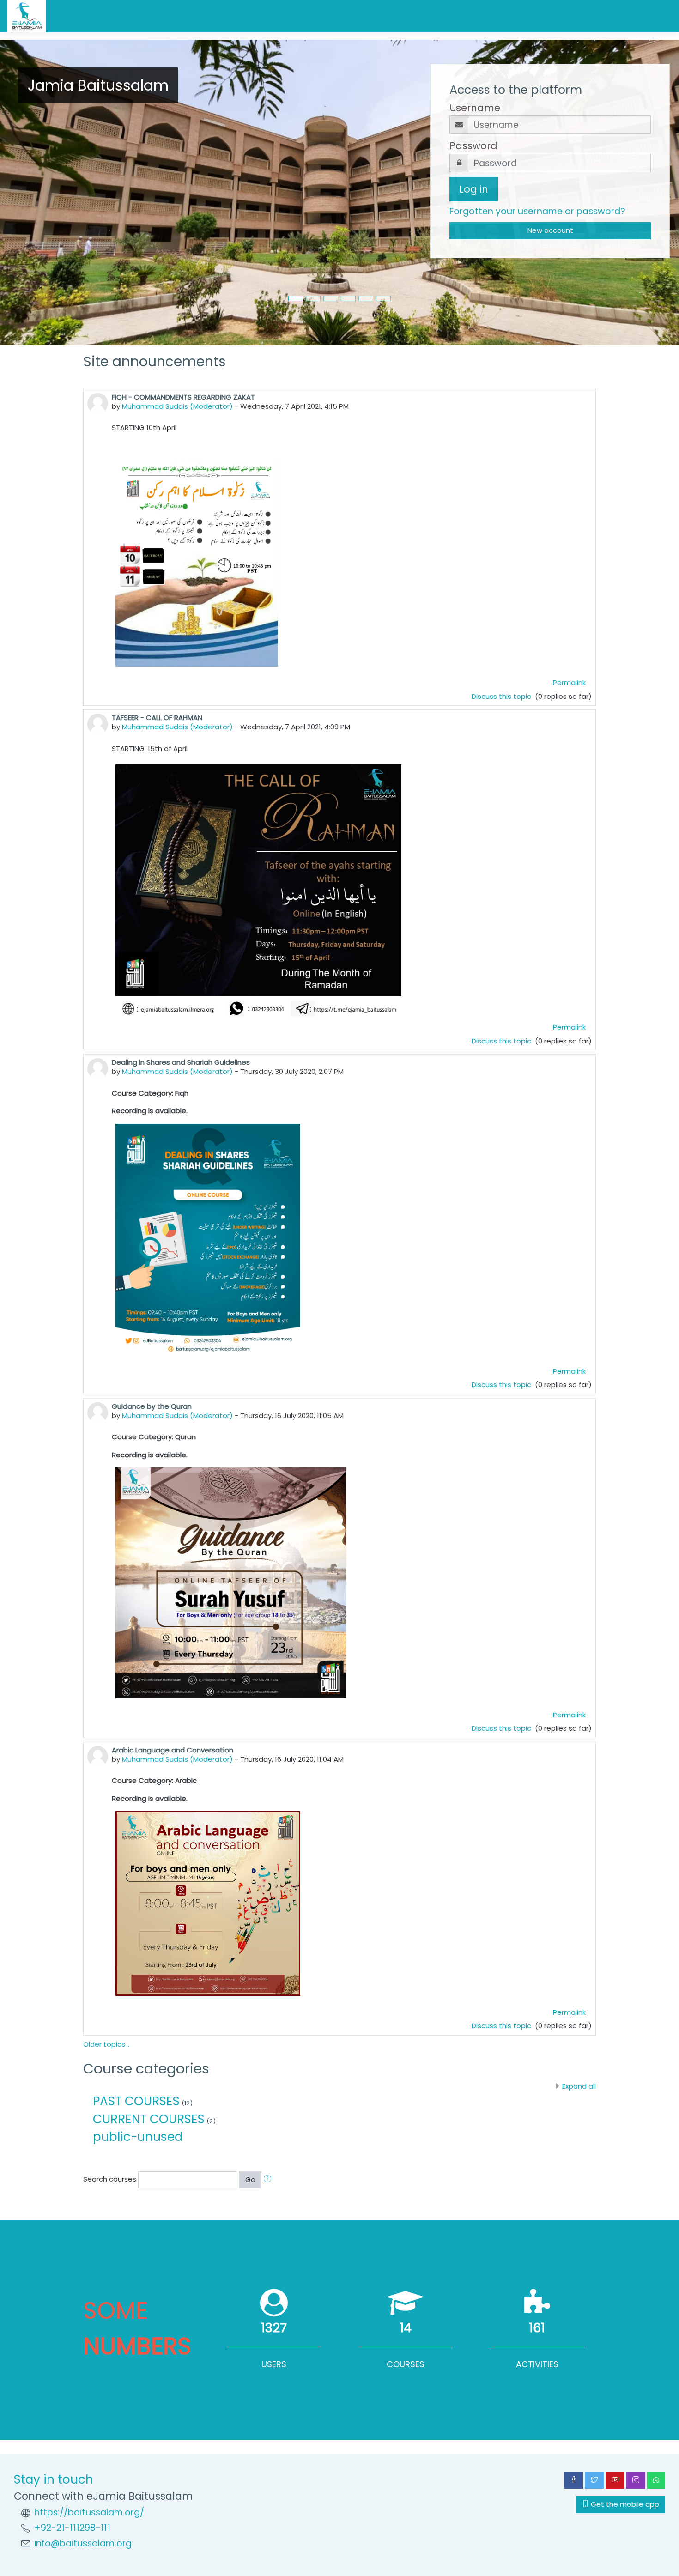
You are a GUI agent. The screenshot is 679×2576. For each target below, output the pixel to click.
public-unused (138, 2137)
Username (475, 108)
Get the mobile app (624, 2504)
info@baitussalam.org (83, 2543)
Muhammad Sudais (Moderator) (177, 406)
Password (473, 146)
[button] (269, 2180)
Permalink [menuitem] (569, 682)
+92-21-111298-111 (72, 2528)
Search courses (110, 2179)
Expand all (579, 2086)
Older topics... (106, 2044)
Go (250, 2179)
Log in (474, 189)
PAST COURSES (136, 2101)
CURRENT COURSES (149, 2119)
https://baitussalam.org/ (89, 2512)
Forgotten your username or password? (537, 211)
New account (550, 230)
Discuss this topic (502, 696)
